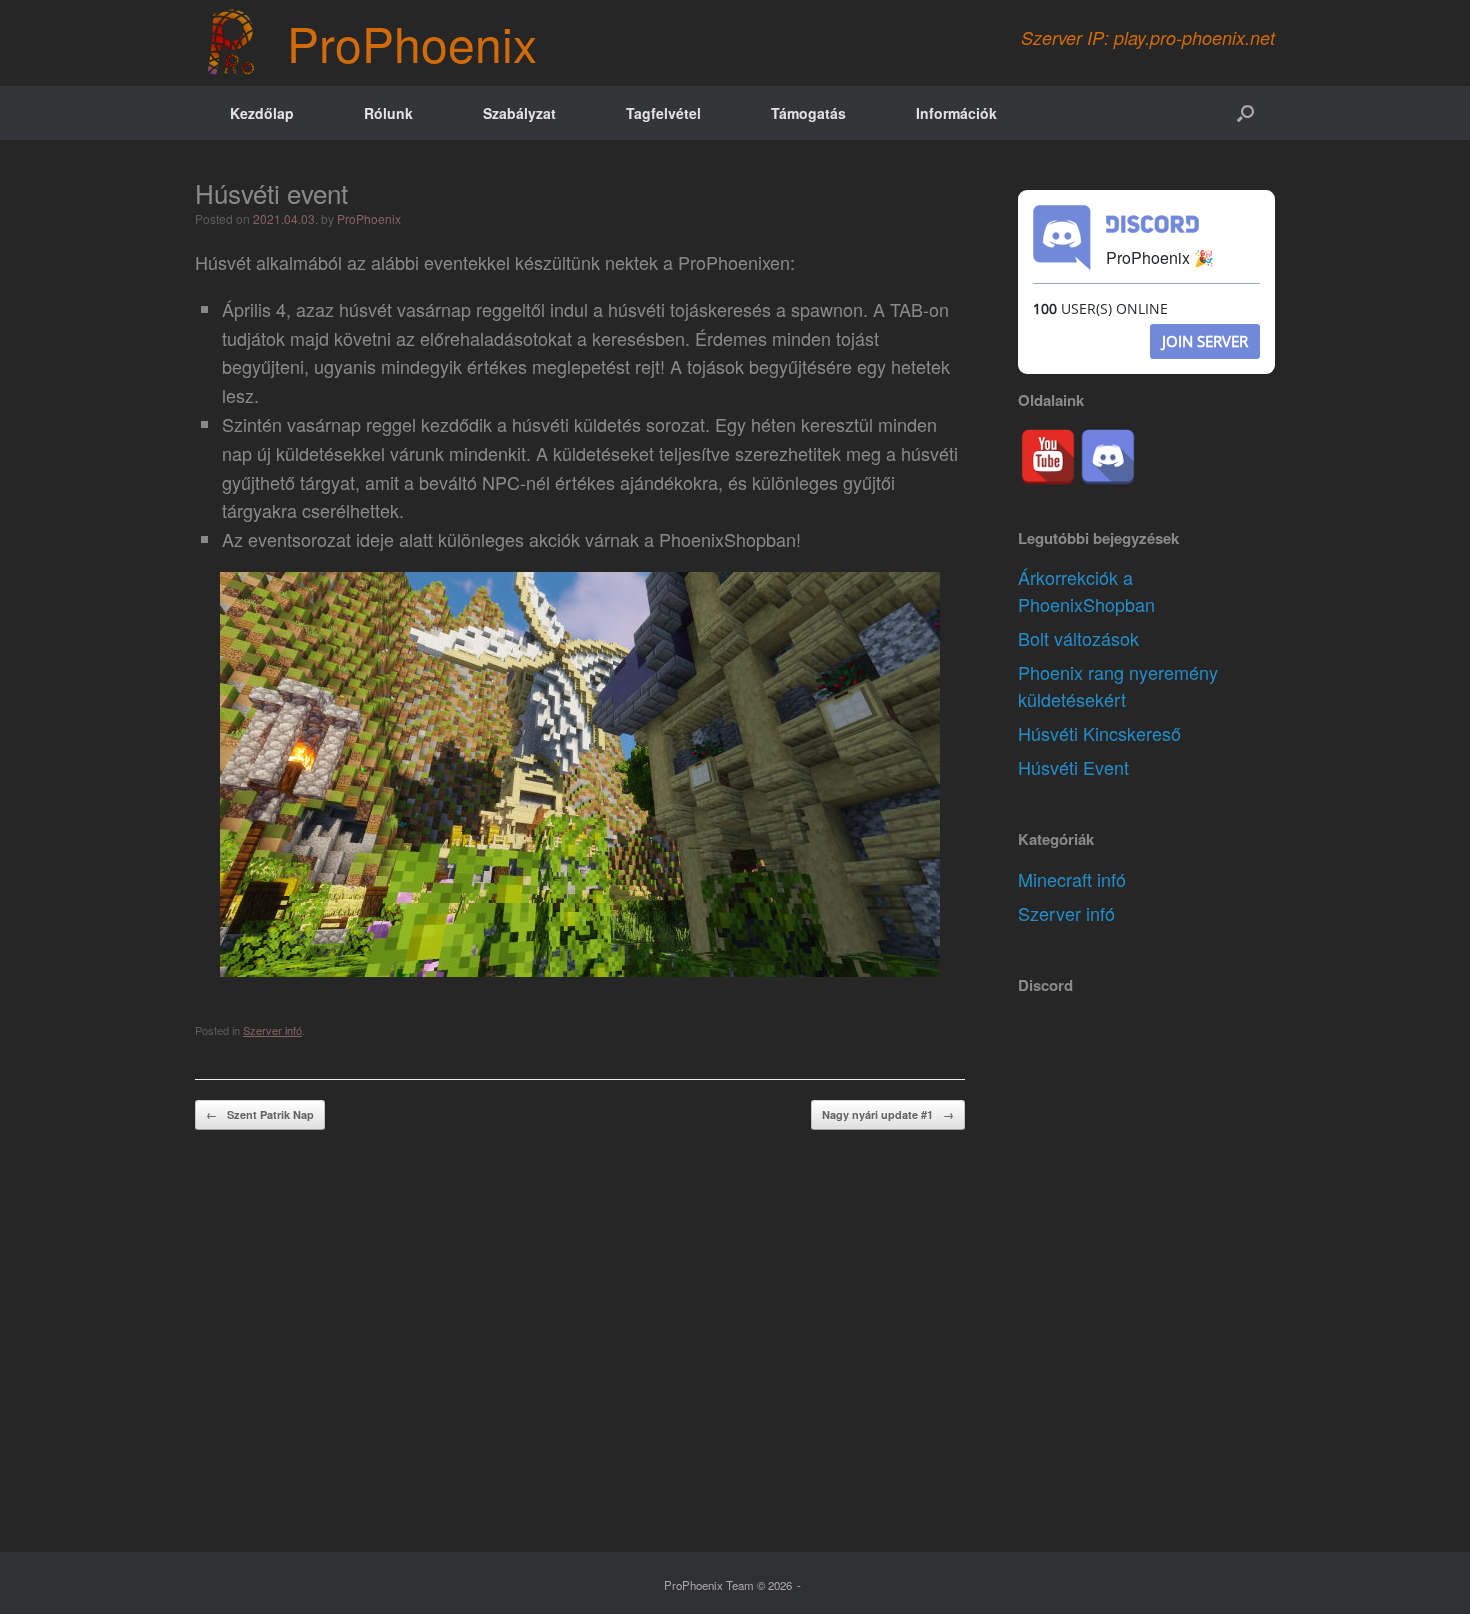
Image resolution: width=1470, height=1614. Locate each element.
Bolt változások (1078, 638)
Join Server (1205, 341)
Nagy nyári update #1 (888, 1114)
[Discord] (1108, 457)
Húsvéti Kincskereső (1099, 733)
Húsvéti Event (1073, 767)
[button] (1245, 113)
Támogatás (808, 113)
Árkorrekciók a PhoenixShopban (1086, 590)
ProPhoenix (369, 218)
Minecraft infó (1072, 879)
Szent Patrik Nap (260, 1114)
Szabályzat (519, 113)
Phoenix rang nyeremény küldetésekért (1118, 685)
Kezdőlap (262, 113)
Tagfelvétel (663, 113)
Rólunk (388, 113)
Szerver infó (272, 1030)
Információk (956, 113)
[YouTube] (1048, 457)
